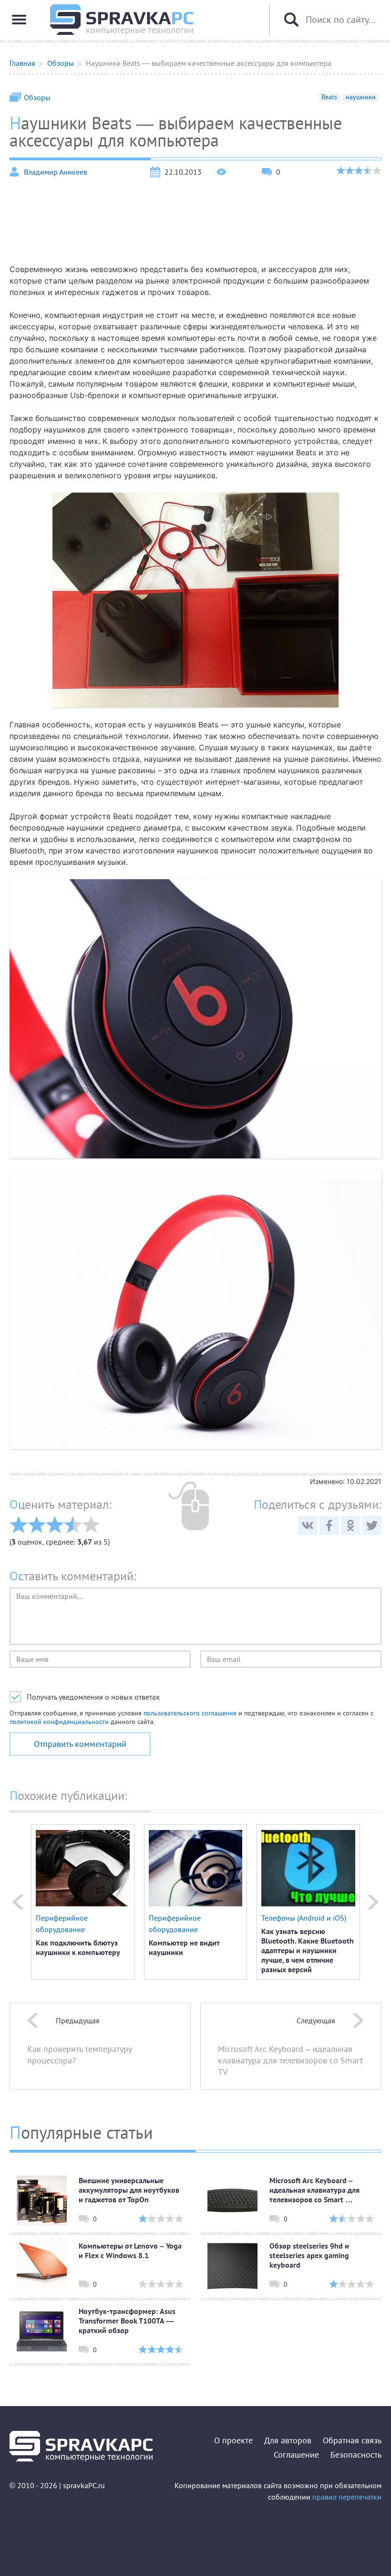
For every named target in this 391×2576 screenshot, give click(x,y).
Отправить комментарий (80, 1744)
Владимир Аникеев (56, 172)
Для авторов (288, 2440)
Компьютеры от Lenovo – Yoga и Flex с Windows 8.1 (130, 2250)
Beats (329, 97)
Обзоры (37, 97)
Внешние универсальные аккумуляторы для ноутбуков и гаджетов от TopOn (129, 2190)
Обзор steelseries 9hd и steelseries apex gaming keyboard (309, 2255)
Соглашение (296, 2455)
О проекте (233, 2440)
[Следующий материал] (373, 1902)
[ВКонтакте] (308, 1525)
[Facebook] (329, 1525)
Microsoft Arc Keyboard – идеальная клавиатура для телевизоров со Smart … (314, 2190)
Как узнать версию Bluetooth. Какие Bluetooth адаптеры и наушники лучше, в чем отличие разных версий (308, 1950)
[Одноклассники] (350, 1525)
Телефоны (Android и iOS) (304, 1918)
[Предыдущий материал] (18, 1902)
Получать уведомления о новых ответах (93, 1697)
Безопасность (356, 2455)
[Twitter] (372, 1525)
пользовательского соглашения (190, 1713)
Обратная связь (352, 2440)
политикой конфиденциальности (59, 1722)
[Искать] (291, 20)
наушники (361, 97)
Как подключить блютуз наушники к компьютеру (78, 1947)
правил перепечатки (347, 2497)
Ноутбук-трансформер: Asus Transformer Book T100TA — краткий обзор (127, 2321)
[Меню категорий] (19, 20)
